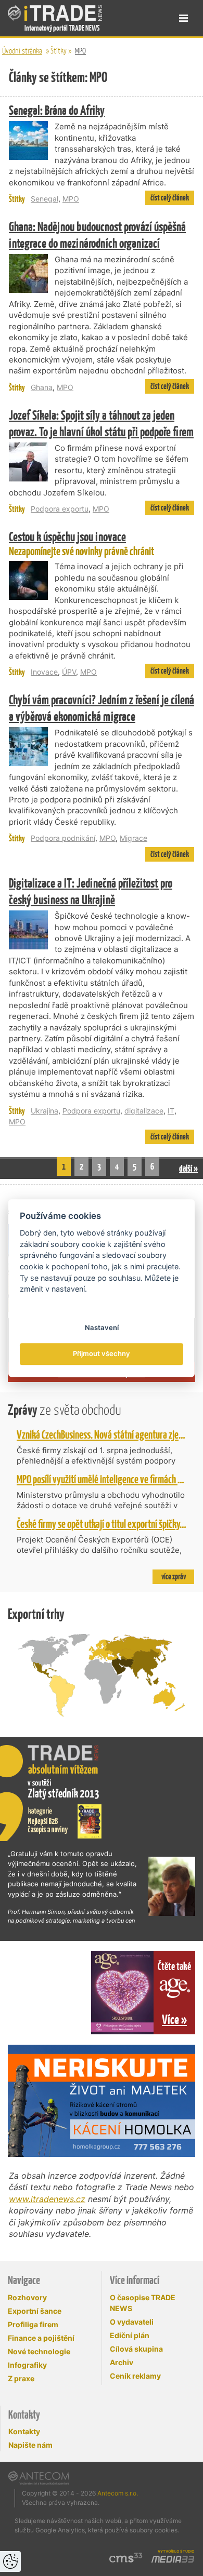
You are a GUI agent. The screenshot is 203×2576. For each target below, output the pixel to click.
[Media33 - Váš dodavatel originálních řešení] (173, 2559)
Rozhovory (27, 2297)
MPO (80, 51)
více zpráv (174, 1577)
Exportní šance (35, 2311)
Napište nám (30, 2445)
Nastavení (102, 1327)
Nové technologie (39, 2351)
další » (188, 1168)
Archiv (122, 2362)
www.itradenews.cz (47, 2199)
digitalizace (144, 1111)
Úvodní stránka (22, 51)
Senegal (45, 199)
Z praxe (21, 2378)
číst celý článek (170, 198)
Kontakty (24, 2431)
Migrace (134, 838)
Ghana (42, 387)
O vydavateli (132, 2322)
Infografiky (27, 2365)
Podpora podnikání (63, 838)
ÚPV (69, 672)
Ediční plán (130, 2335)
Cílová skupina (136, 2349)
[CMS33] (126, 2558)
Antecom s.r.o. (118, 2493)
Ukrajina (45, 1111)
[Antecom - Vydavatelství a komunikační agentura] (39, 2478)
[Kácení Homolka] (102, 2101)
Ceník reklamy (135, 2376)
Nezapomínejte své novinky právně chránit (81, 543)
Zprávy (65, 1410)
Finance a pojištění (41, 2338)
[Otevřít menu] (183, 18)
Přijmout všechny (102, 1354)
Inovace (44, 672)
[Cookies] (10, 2561)
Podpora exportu (60, 509)
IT (171, 1111)
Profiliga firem (33, 2324)
